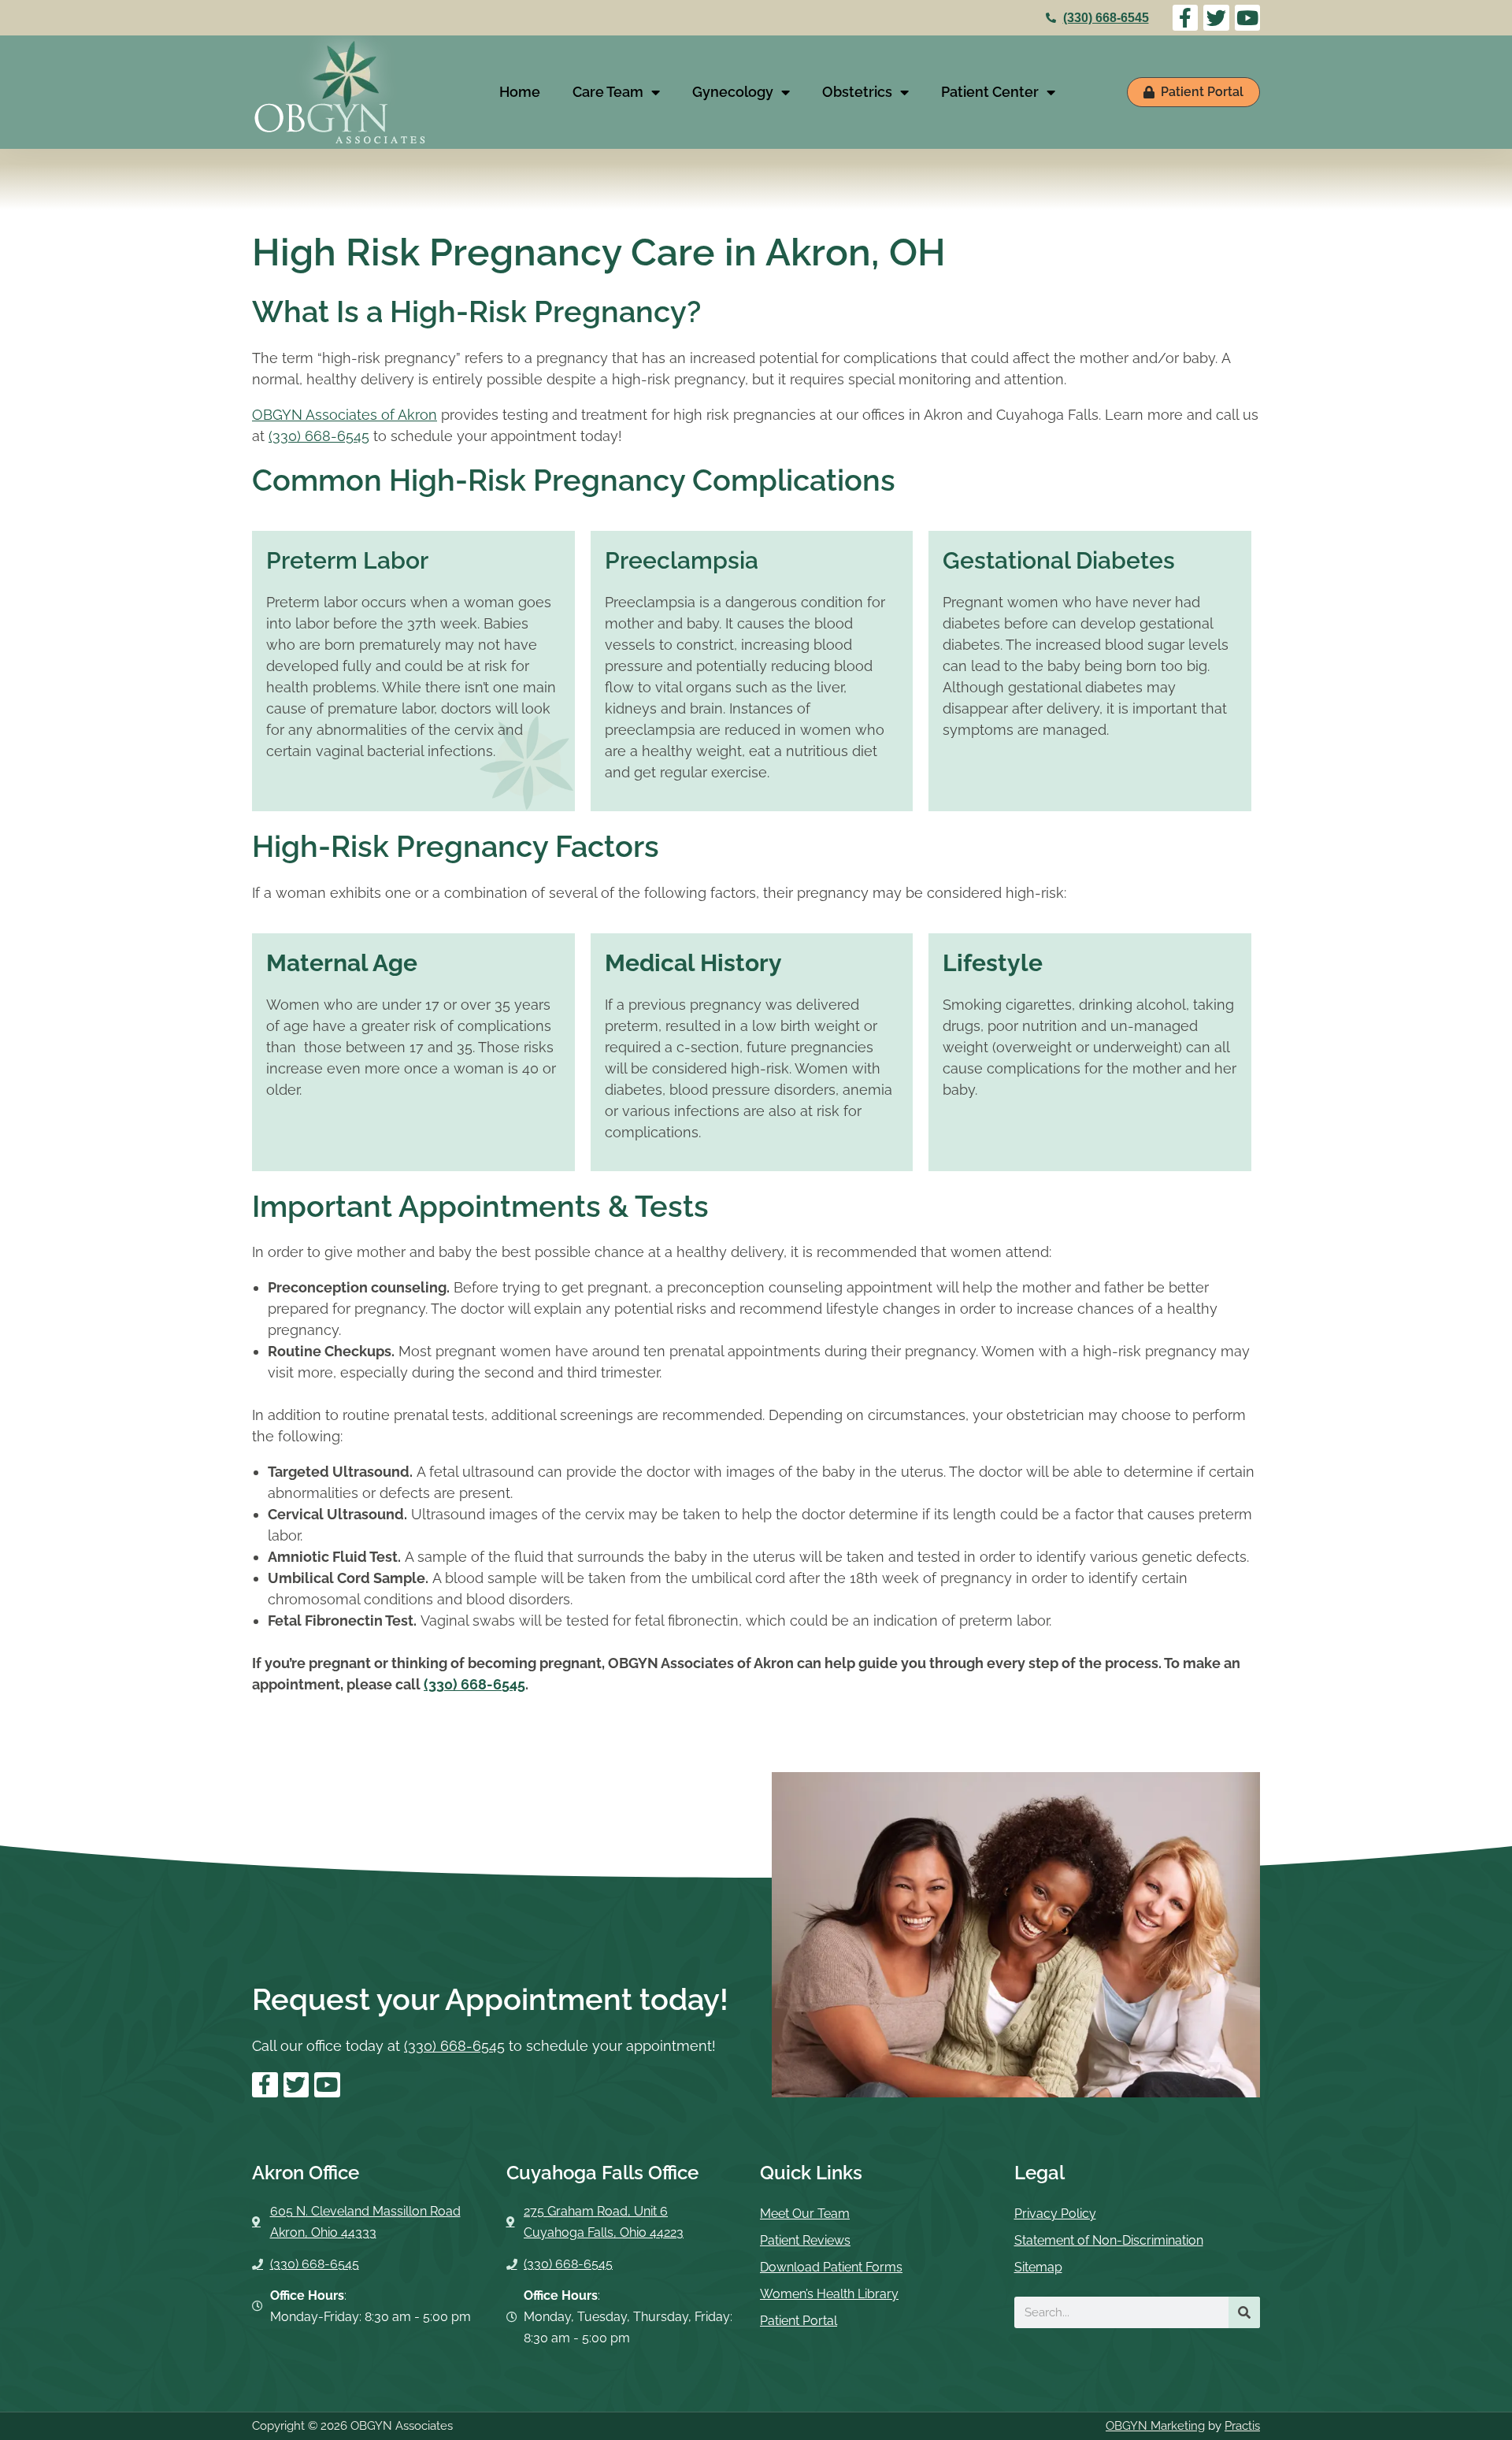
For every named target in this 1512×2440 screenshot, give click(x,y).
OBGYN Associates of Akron (345, 415)
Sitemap (1038, 2267)
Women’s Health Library (829, 2294)
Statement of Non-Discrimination (1109, 2240)
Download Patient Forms (831, 2267)
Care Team (608, 92)
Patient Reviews (805, 2240)
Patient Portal (799, 2321)
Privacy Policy (1055, 2214)
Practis (1242, 2426)
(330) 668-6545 (1106, 18)
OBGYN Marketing (1155, 2426)
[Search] (1244, 2312)
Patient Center (990, 92)
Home (520, 92)
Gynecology (733, 92)
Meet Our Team (805, 2214)
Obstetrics (857, 92)
